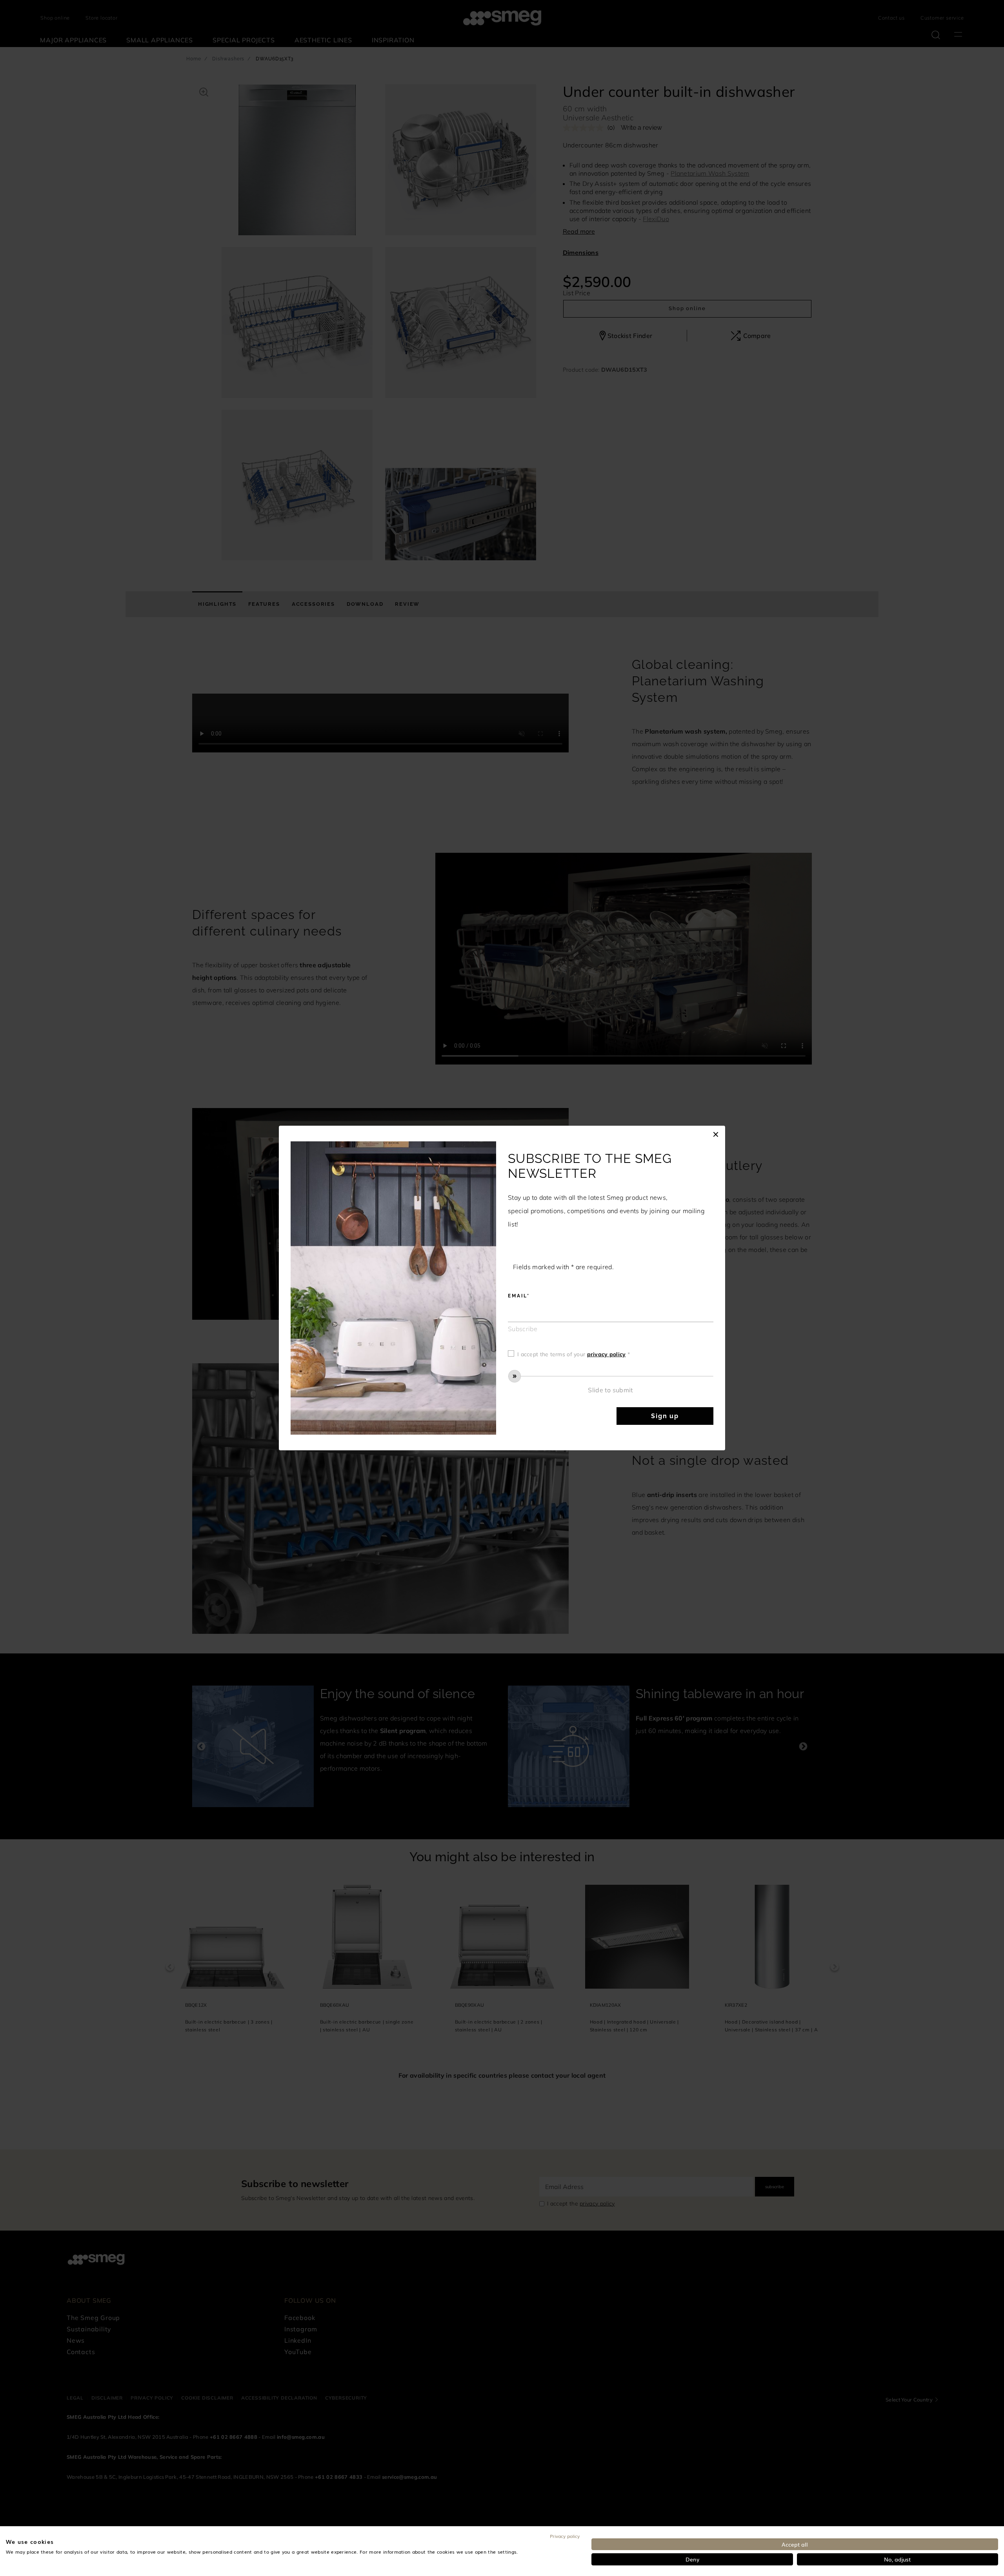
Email (517, 1296)
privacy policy (607, 1354)
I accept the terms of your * (574, 1354)
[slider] (611, 1376)
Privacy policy (565, 2536)
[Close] (716, 1134)
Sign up (665, 1416)
